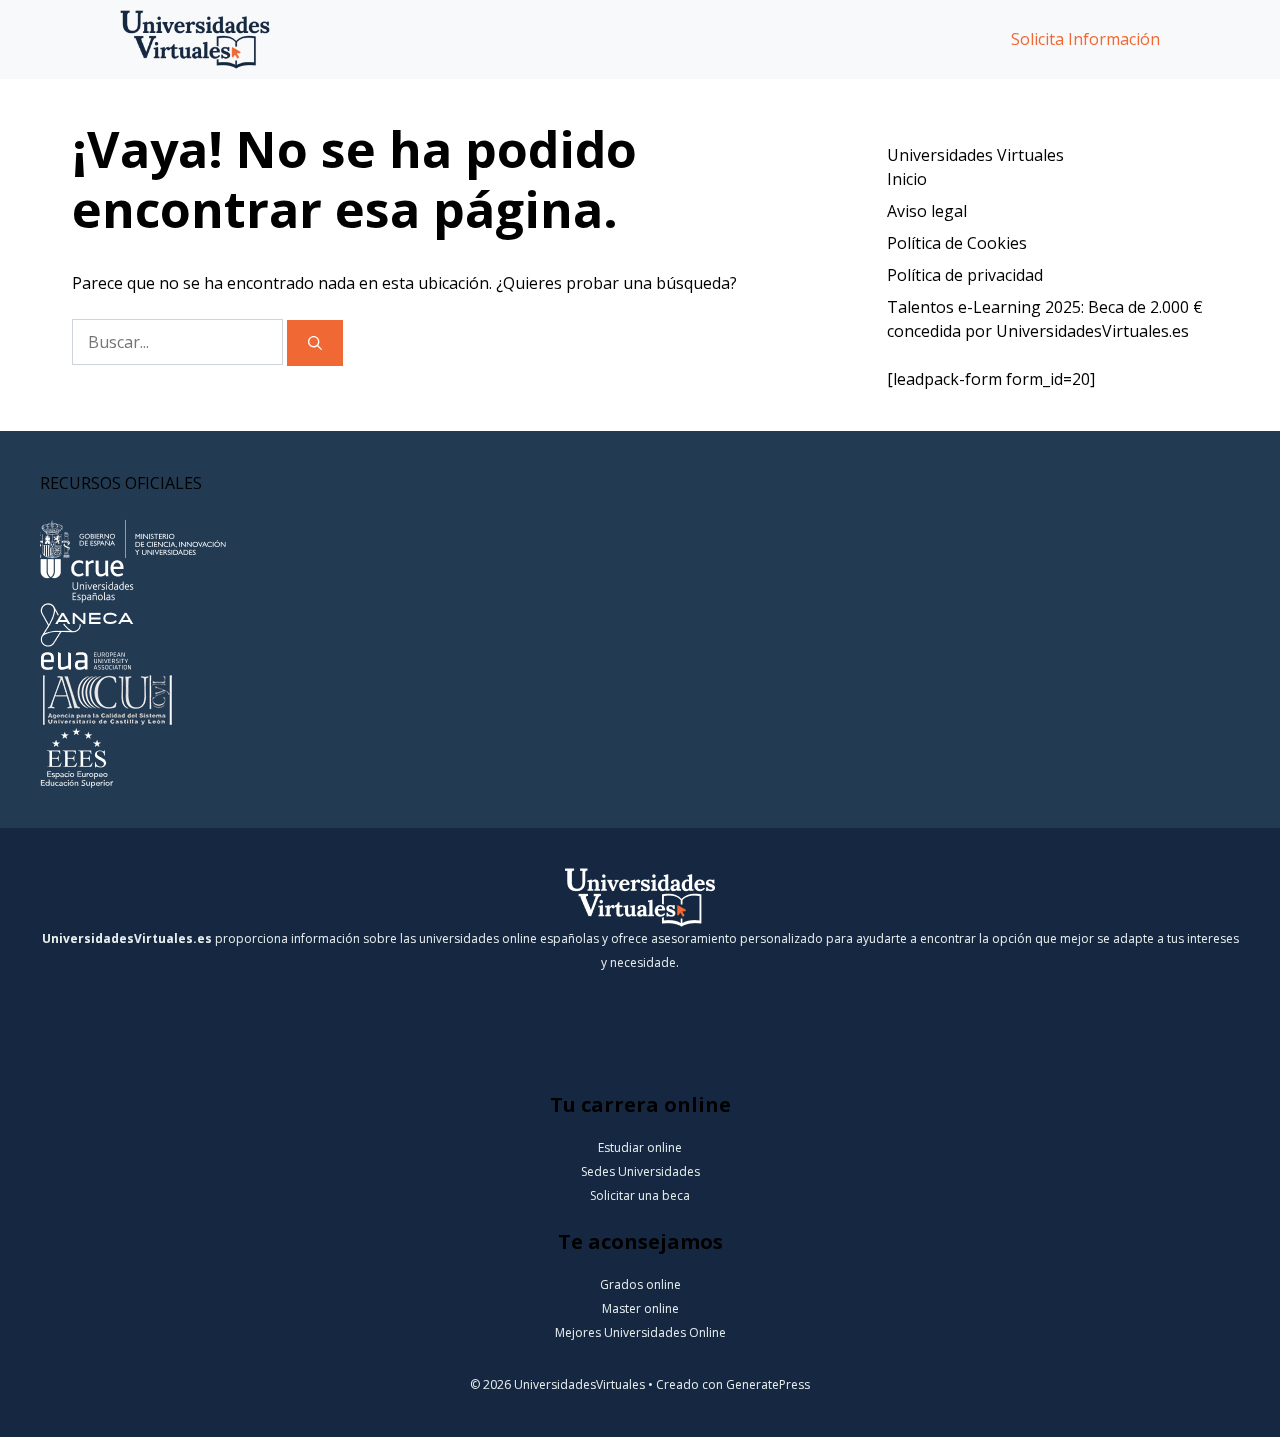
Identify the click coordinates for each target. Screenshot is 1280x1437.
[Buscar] (315, 343)
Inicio (907, 179)
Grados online (640, 1284)
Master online (640, 1308)
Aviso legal (927, 211)
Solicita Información (1085, 39)
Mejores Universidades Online (640, 1332)
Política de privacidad (965, 275)
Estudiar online (640, 1147)
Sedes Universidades (640, 1171)
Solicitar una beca (640, 1195)
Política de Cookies (957, 243)
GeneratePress (768, 1384)
